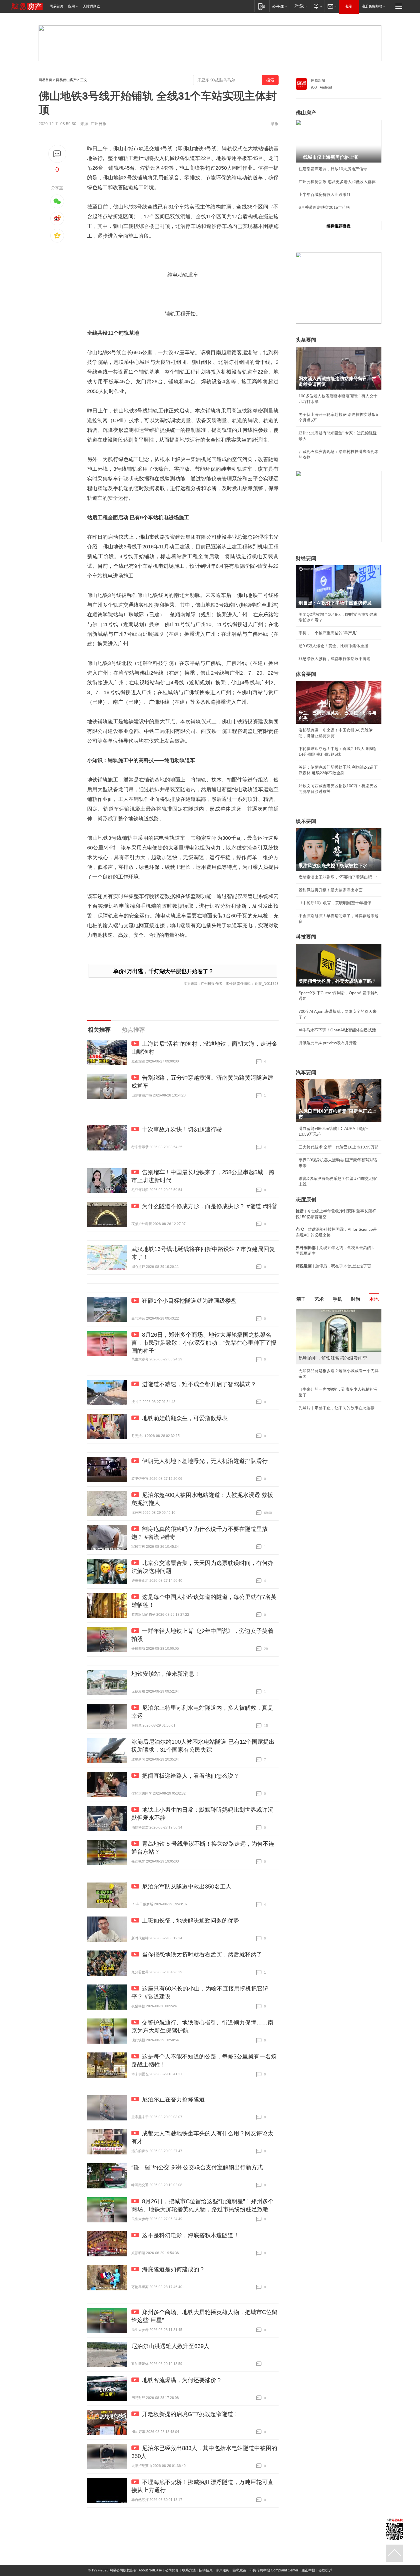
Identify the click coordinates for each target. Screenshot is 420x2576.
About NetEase (150, 2570)
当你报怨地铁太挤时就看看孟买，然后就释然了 (202, 1954)
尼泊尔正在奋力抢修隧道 (173, 2099)
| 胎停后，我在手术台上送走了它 (333, 1266)
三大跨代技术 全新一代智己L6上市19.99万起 (339, 1147)
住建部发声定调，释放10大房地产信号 (333, 169)
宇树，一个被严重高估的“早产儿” (328, 633)
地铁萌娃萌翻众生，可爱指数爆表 (185, 1418)
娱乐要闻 (306, 821)
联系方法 (189, 2570)
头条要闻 (306, 340)
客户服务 (223, 2570)
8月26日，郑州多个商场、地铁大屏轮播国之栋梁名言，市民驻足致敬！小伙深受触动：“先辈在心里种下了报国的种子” (204, 1343)
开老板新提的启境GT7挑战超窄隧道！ (190, 2414)
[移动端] (262, 6)
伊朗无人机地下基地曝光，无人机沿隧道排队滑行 (205, 1461)
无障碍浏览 (91, 6)
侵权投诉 (325, 2570)
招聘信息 (206, 2570)
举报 (275, 124)
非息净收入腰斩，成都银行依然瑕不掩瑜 (335, 659)
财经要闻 (306, 558)
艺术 (319, 1299)
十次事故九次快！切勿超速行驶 (182, 1129)
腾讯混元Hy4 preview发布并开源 (328, 1043)
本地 (374, 1299)
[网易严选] (300, 6)
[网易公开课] (280, 6)
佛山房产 (306, 113)
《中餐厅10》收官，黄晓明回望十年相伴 (335, 903)
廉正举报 (308, 2570)
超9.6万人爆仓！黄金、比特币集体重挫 (333, 646)
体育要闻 (306, 674)
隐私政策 (239, 2570)
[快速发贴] (57, 154)
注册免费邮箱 (372, 6)
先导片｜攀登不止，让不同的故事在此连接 (337, 1408)
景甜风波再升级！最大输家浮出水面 (331, 890)
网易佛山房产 (66, 80)
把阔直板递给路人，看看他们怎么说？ (191, 1776)
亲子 (301, 1299)
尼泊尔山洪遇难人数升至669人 (170, 2346)
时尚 (356, 1299)
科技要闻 (306, 937)
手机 (337, 1299)
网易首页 (57, 6)
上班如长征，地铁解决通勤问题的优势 (191, 1921)
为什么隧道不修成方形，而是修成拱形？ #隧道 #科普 (210, 1206)
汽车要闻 (306, 1073)
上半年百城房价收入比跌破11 (325, 195)
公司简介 (172, 2570)
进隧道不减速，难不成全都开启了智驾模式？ (199, 1384)
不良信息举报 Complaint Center (274, 2570)
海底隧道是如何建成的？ (173, 2269)
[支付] (317, 6)
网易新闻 (318, 81)
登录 (349, 6)
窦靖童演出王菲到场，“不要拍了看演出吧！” (338, 877)
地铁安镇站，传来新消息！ (166, 1674)
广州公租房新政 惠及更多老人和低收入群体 (337, 182)
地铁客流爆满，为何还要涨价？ (182, 2380)
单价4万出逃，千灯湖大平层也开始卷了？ (163, 971)
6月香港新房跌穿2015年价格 (324, 207)
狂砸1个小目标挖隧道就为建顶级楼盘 (189, 1301)
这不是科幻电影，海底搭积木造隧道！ (191, 2235)
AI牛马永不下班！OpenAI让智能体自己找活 (337, 1030)
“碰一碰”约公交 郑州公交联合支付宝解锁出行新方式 (197, 2167)
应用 (71, 6)
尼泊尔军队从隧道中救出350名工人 (187, 1887)
